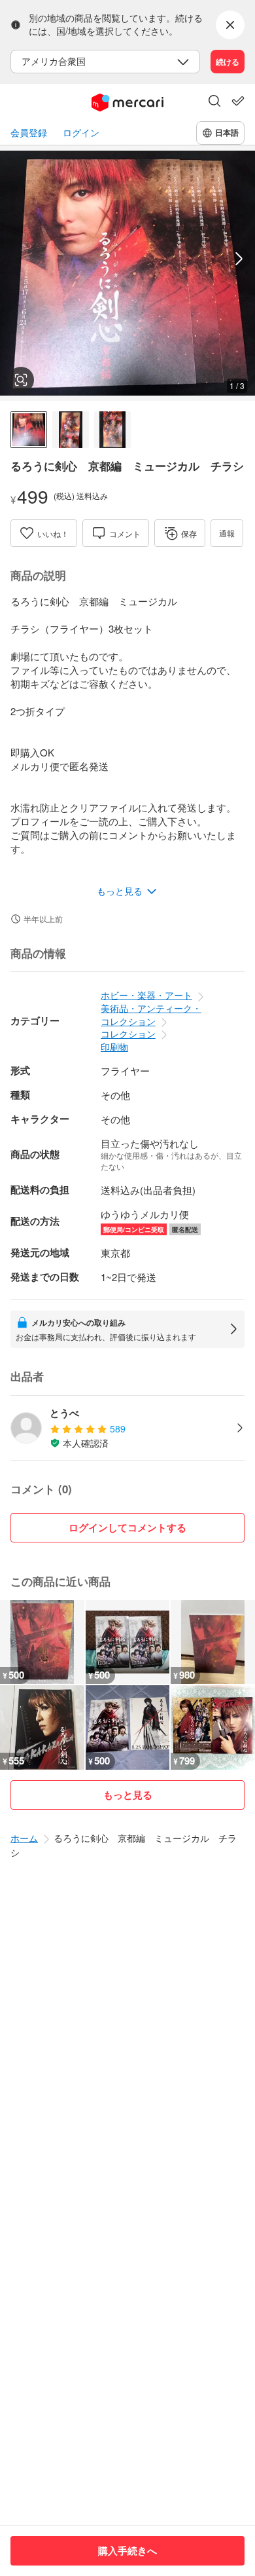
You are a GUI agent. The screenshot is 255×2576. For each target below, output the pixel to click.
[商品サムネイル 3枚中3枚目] (112, 430)
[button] (214, 102)
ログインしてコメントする (127, 1527)
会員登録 (29, 133)
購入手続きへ (127, 2550)
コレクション (128, 1034)
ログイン (81, 133)
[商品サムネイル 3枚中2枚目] (71, 430)
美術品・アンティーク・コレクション (151, 1015)
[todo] (238, 101)
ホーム (24, 1838)
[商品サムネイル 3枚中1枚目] (29, 430)
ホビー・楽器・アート (146, 995)
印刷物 (114, 1047)
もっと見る (128, 1795)
